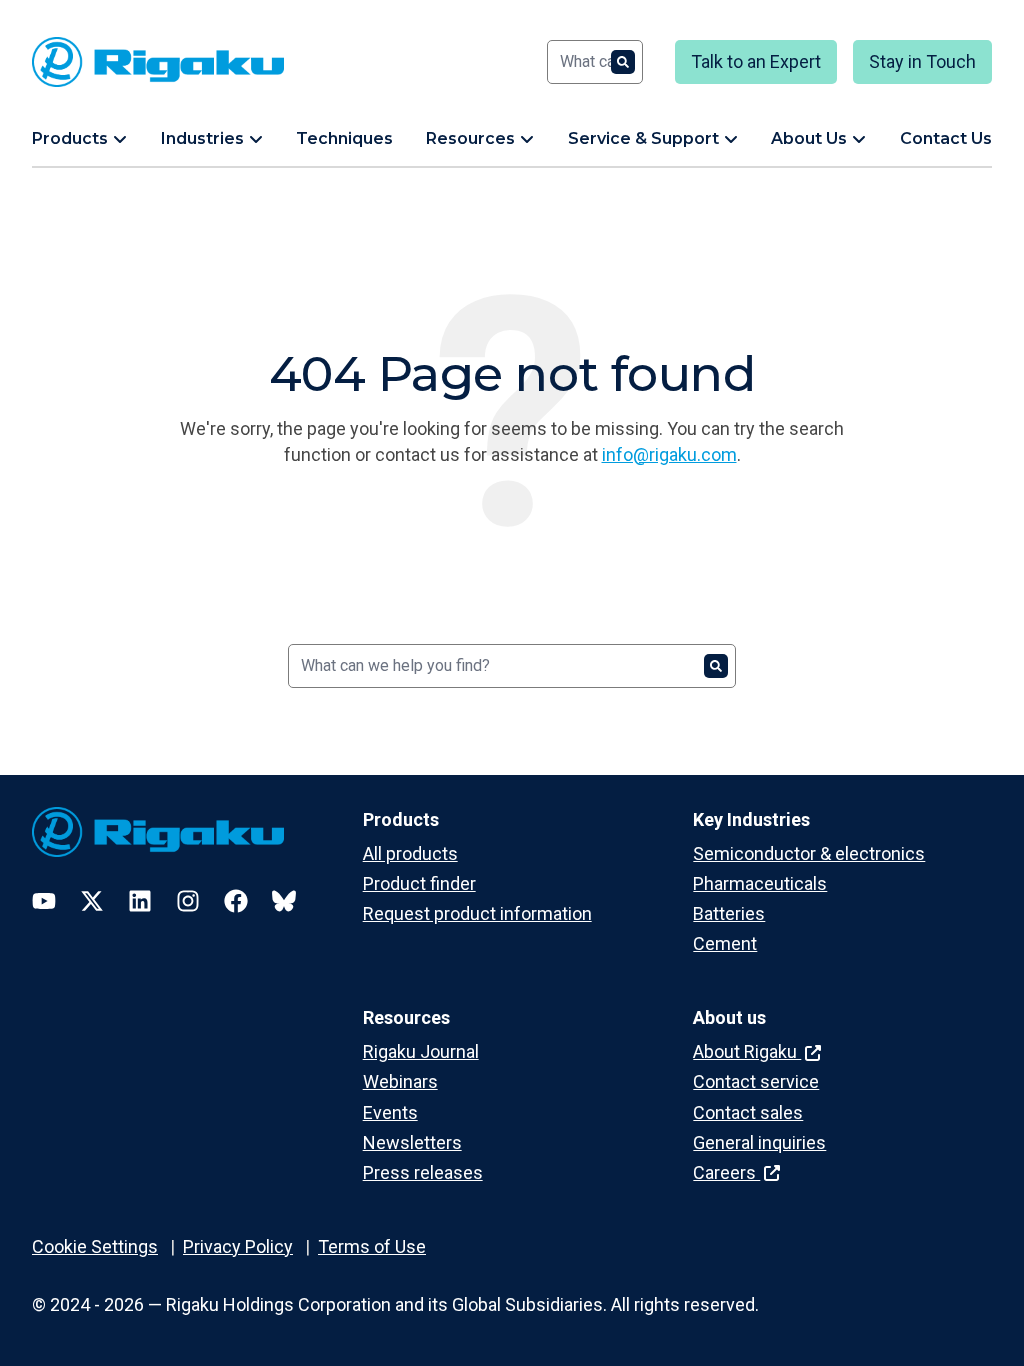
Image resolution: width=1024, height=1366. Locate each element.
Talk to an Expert (756, 61)
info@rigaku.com (669, 454)
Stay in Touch (922, 61)
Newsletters (412, 1142)
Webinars (400, 1081)
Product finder (419, 883)
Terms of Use (372, 1246)
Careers (726, 1172)
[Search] (623, 62)
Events (390, 1112)
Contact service (756, 1081)
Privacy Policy (238, 1246)
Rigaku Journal (421, 1051)
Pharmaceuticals (760, 883)
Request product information (477, 913)
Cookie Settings (95, 1246)
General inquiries (759, 1142)
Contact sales (748, 1112)
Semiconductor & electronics (809, 853)
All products (410, 853)
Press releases (423, 1172)
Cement (725, 943)
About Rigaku (747, 1051)
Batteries (729, 913)
